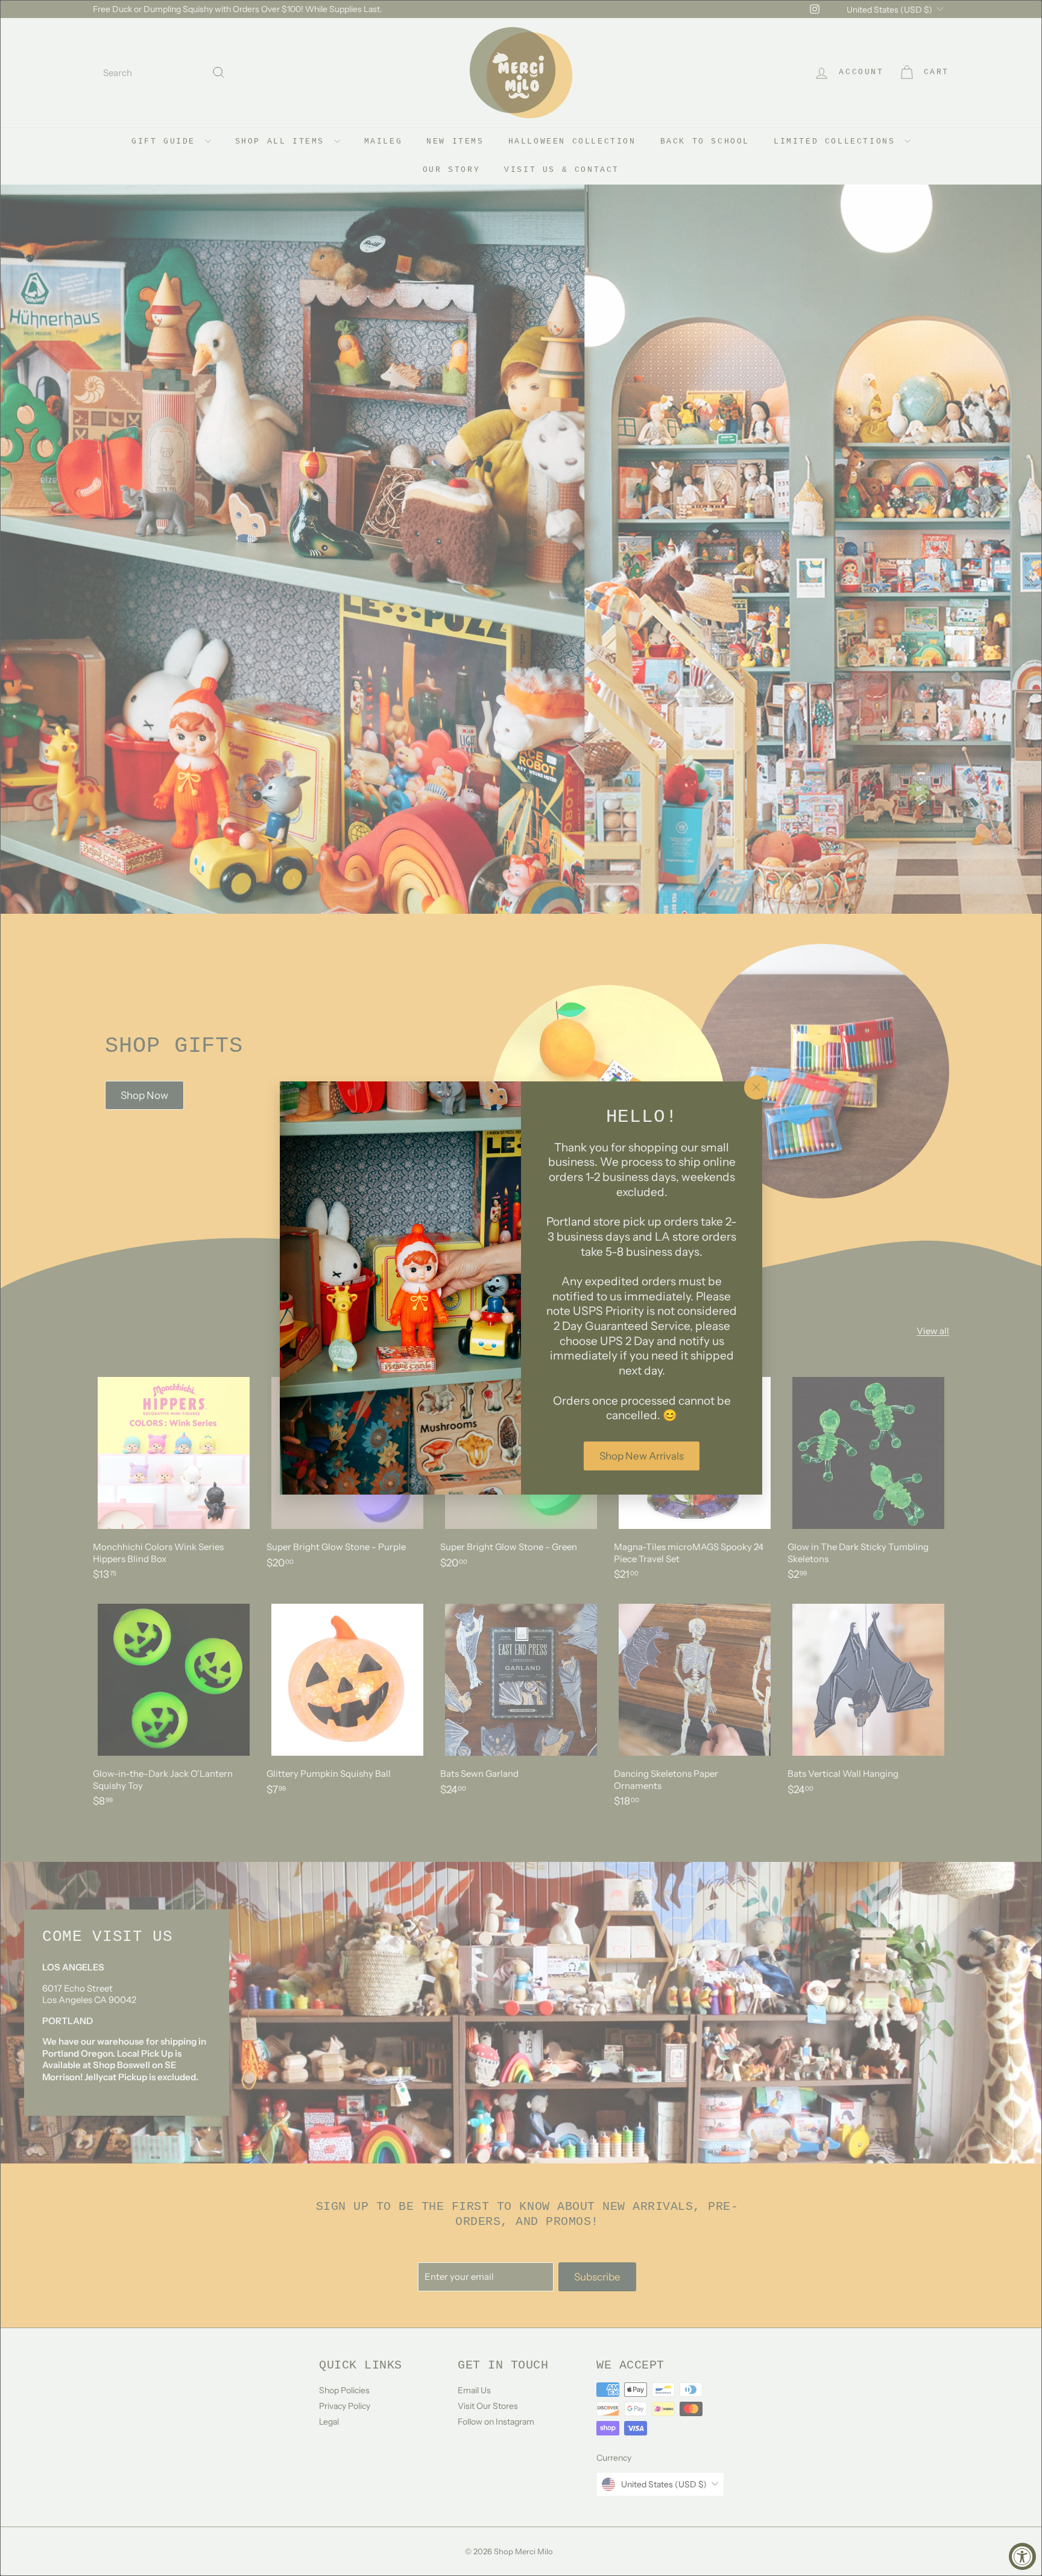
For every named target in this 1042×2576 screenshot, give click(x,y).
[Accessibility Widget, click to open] (1022, 2556)
